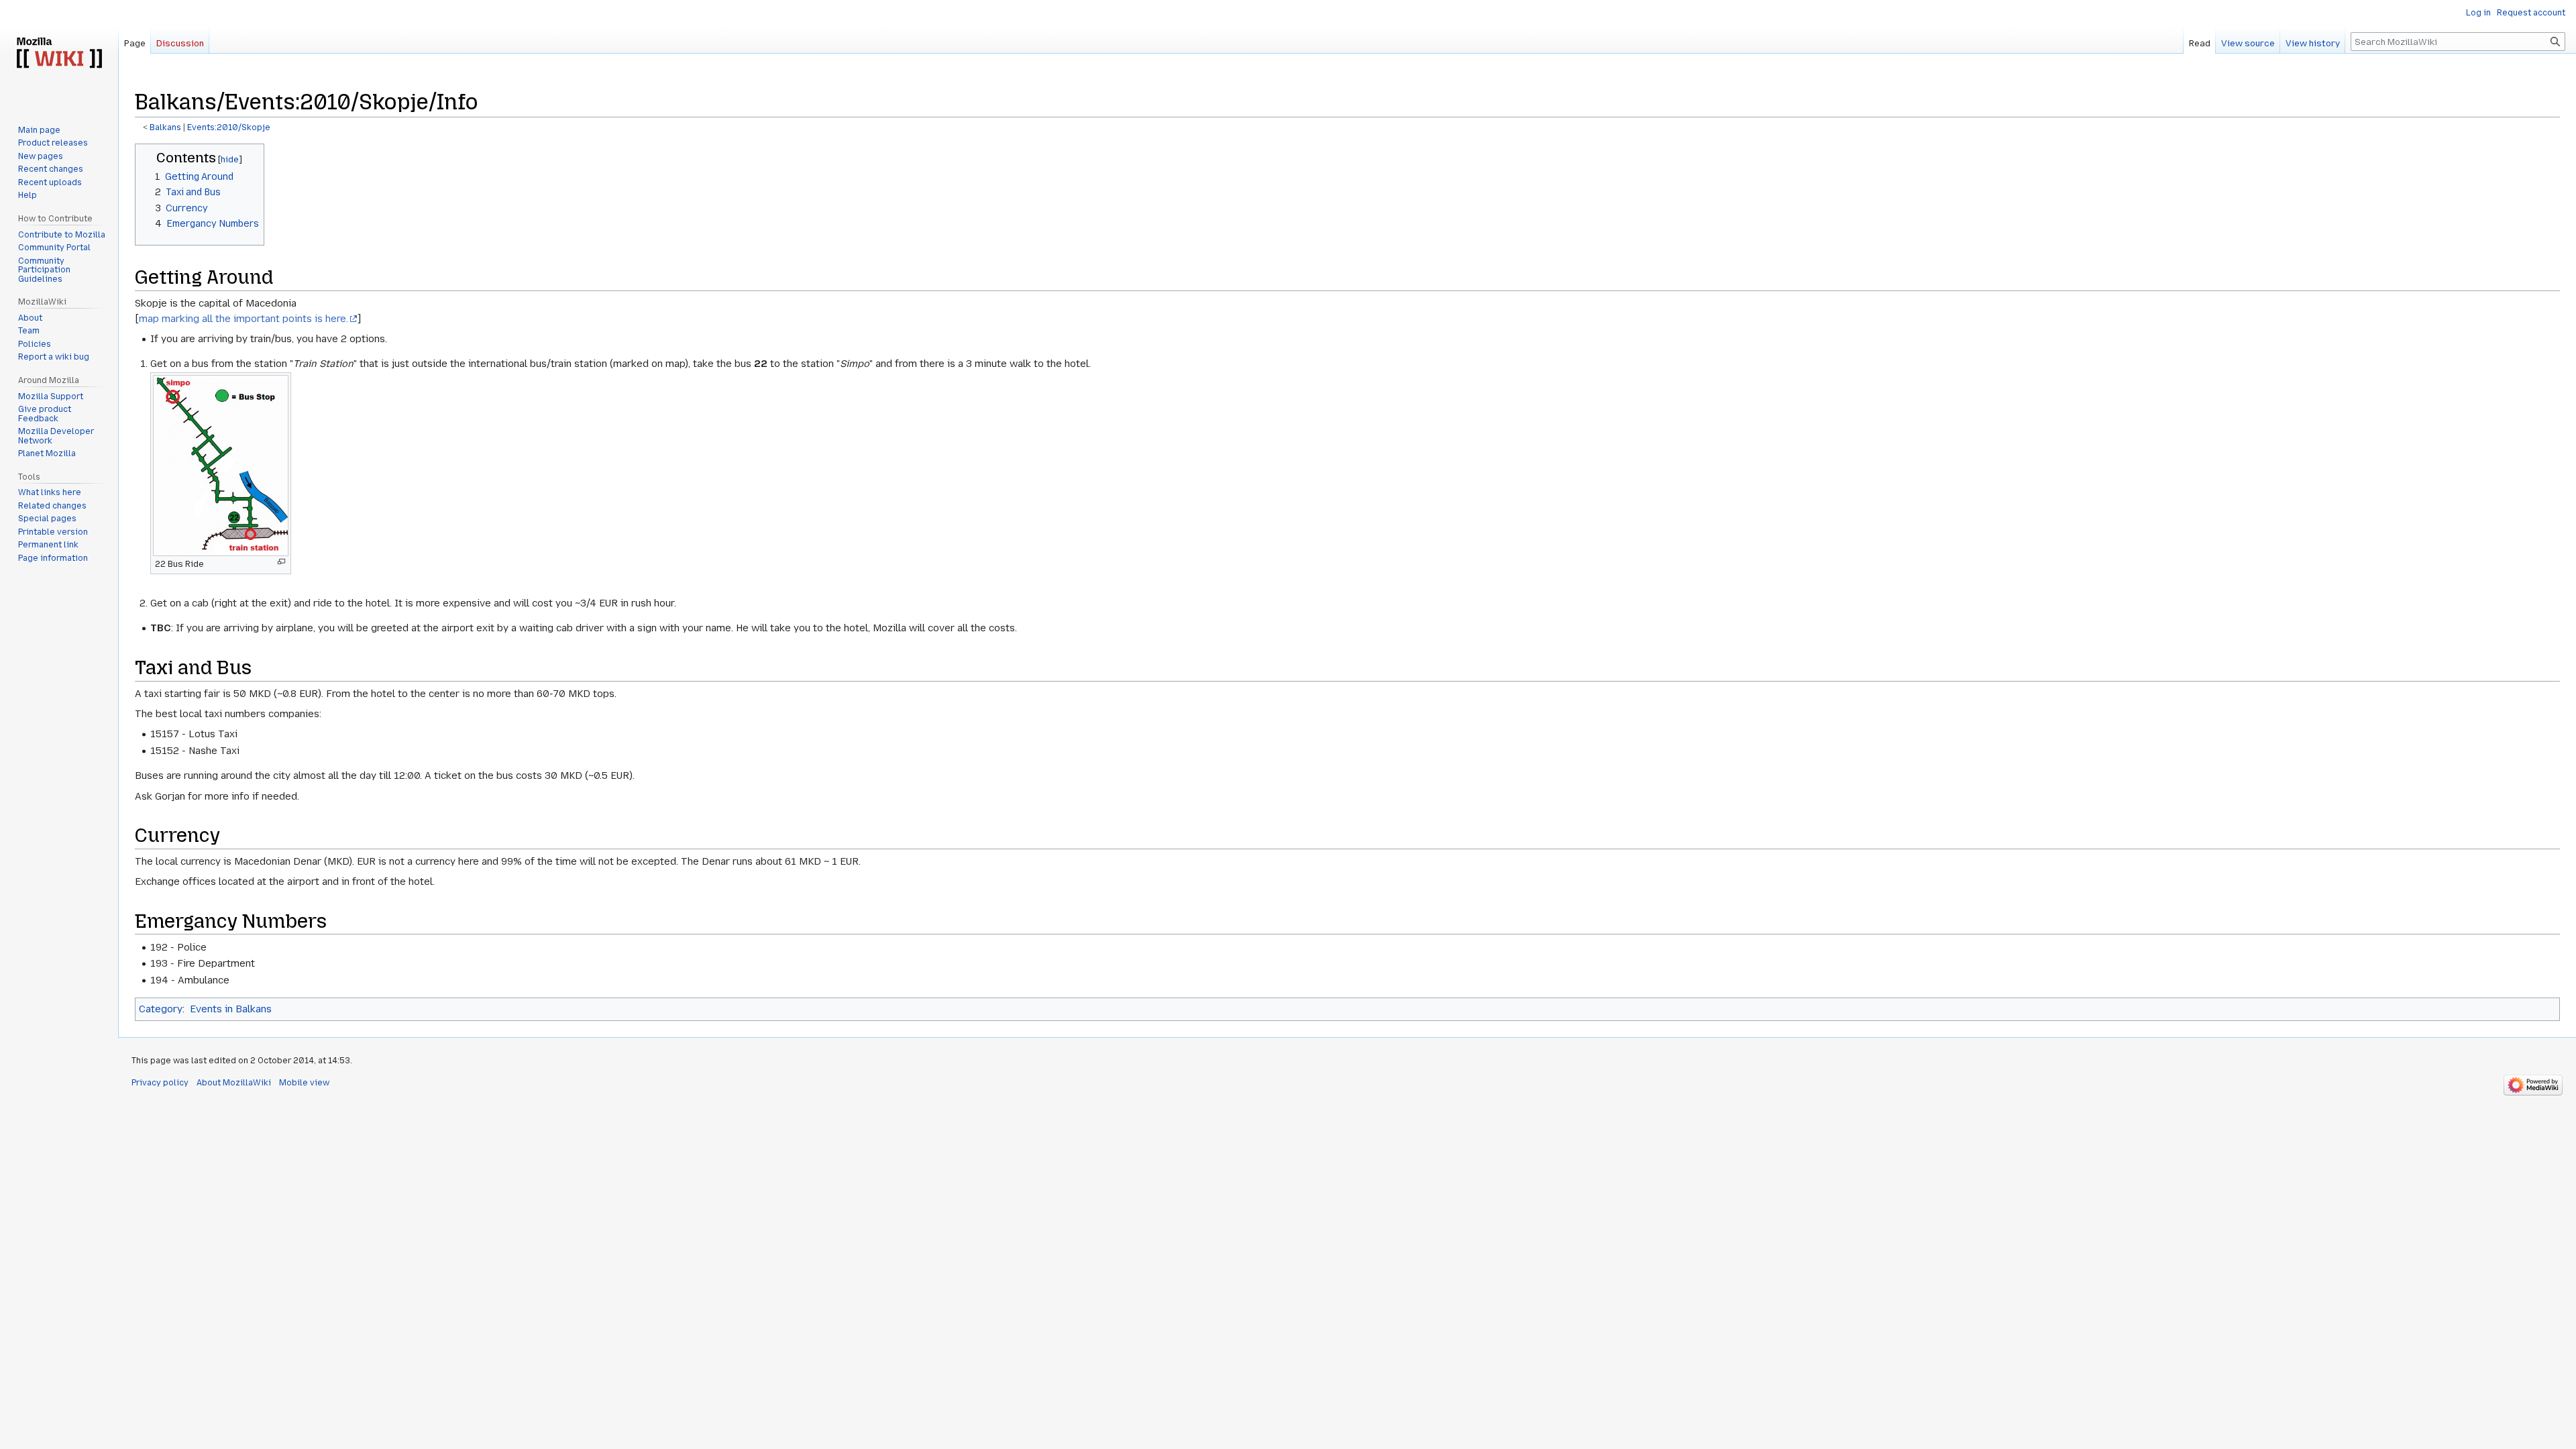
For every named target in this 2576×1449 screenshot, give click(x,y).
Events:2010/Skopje (229, 127)
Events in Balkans (231, 1009)
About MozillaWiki (234, 1083)
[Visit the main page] (59, 54)
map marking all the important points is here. (244, 319)
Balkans (165, 127)
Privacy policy (160, 1083)
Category (161, 1009)
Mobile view (304, 1083)
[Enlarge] (281, 562)
